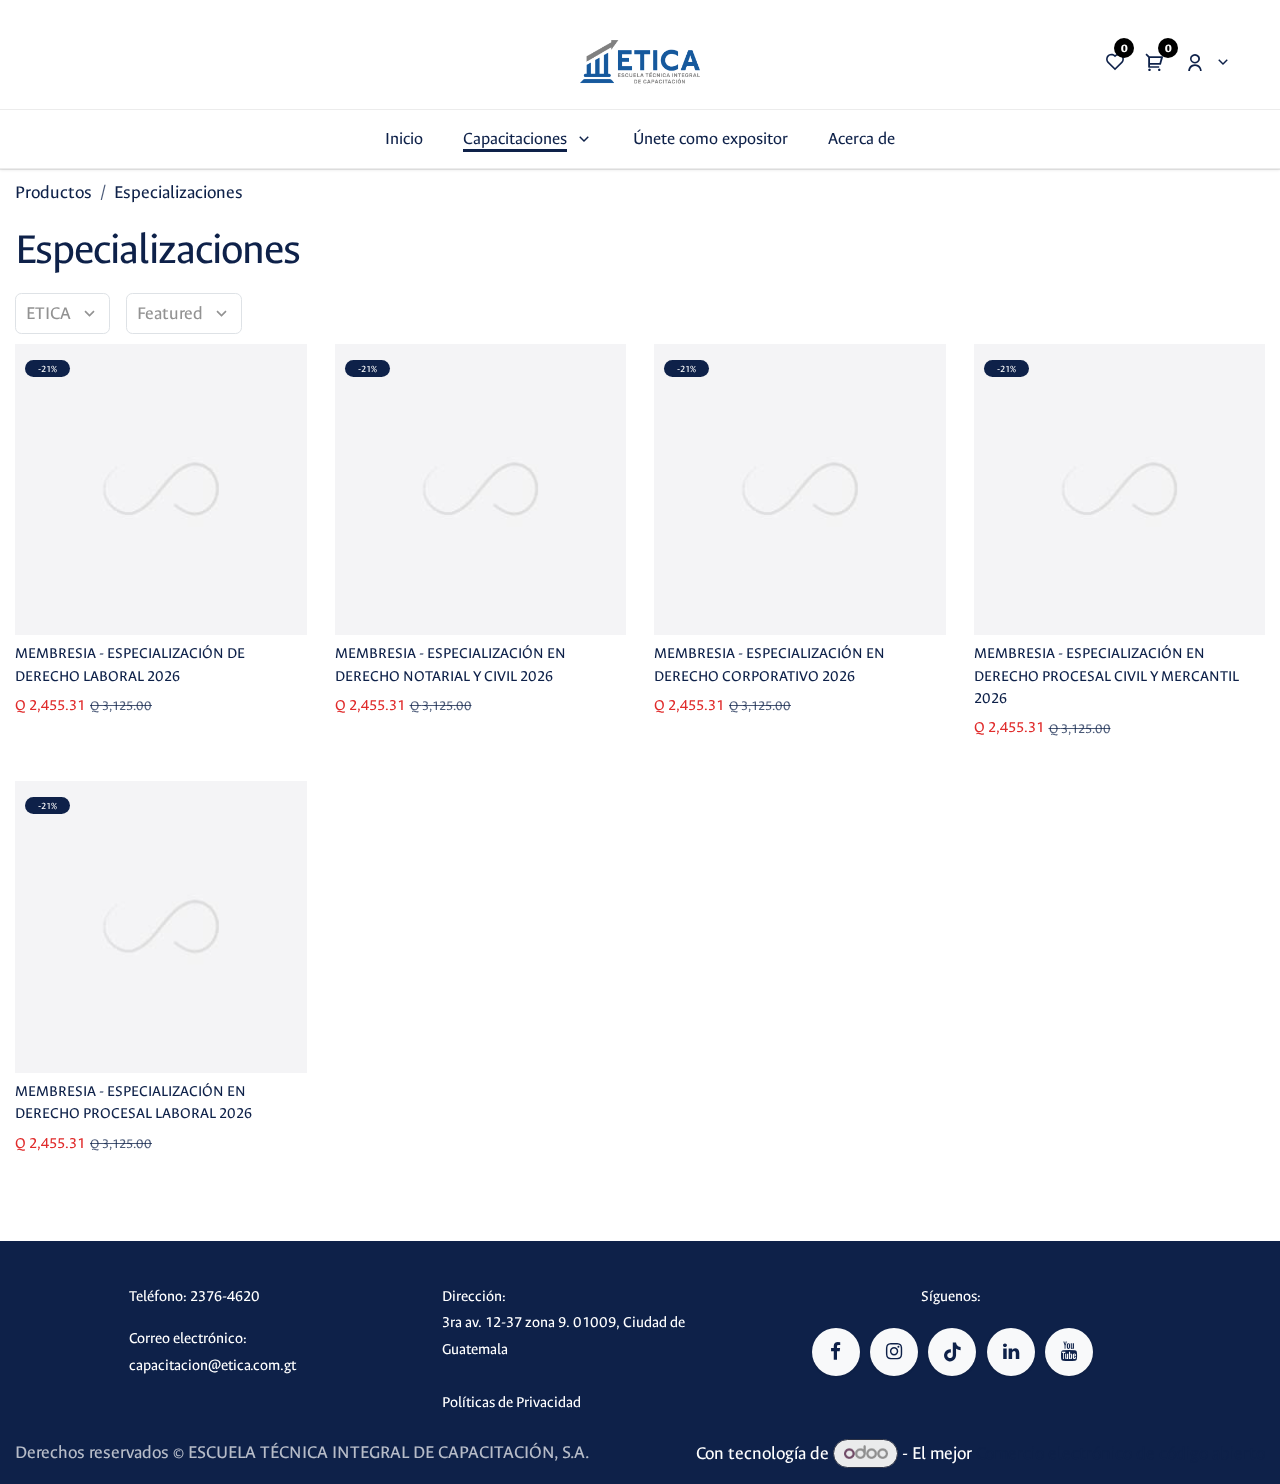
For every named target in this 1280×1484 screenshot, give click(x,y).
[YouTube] (1069, 1352)
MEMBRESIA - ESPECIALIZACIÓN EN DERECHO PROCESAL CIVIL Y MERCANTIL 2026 (1106, 676)
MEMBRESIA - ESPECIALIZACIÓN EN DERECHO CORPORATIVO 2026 (769, 664)
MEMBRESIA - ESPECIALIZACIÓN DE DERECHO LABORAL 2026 (130, 664)
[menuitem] (404, 138)
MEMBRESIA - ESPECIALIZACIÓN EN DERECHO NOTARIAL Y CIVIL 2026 (450, 664)
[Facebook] (836, 1352)
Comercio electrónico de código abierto (1120, 1453)
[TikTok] (952, 1352)
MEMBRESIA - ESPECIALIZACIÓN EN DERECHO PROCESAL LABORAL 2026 (133, 1102)
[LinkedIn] (1011, 1352)
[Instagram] (894, 1352)
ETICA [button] (50, 313)
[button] (184, 313)
